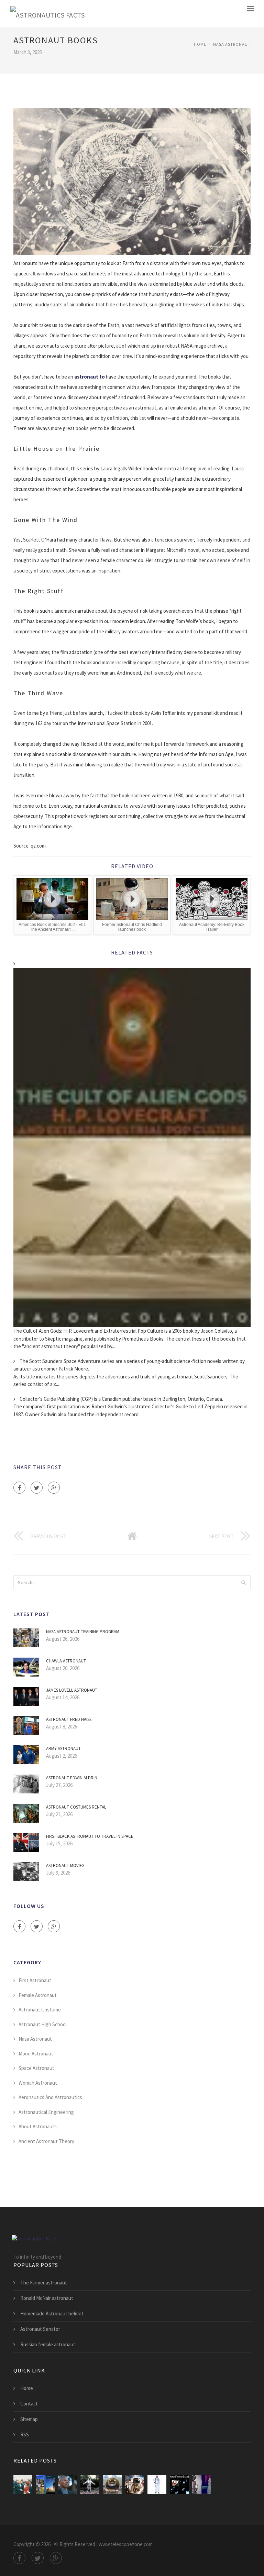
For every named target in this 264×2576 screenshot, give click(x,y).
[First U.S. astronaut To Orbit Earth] (23, 2484)
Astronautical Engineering (46, 2112)
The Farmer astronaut (44, 2283)
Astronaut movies (65, 1865)
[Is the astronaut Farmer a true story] (45, 2484)
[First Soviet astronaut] (112, 2484)
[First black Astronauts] (68, 2484)
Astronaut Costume (40, 2010)
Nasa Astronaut (232, 44)
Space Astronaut (36, 2068)
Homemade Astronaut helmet (52, 2313)
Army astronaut (63, 1749)
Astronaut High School (43, 2024)
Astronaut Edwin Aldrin (72, 1778)
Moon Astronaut (36, 2054)
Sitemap (29, 2419)
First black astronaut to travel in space (90, 1836)
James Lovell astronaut (72, 1690)
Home (200, 44)
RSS (25, 2435)
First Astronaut (35, 1980)
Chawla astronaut (66, 1661)
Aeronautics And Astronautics (50, 2097)
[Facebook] (19, 1488)
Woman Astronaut (38, 2083)
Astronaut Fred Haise (69, 1719)
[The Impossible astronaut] (135, 2484)
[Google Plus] (54, 1488)
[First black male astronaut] (202, 2484)
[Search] (243, 1582)
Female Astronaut (38, 1995)
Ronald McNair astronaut (47, 2298)
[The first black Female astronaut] (179, 2484)
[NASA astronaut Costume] (157, 2484)
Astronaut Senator (40, 2329)
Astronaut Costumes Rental (76, 1807)
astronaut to (90, 377)
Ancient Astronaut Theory (46, 2141)
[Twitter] (37, 1488)
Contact (29, 2404)
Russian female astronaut (48, 2344)
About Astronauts (38, 2126)
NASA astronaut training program (83, 1632)
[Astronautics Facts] (47, 14)
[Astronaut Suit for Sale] (90, 2484)
